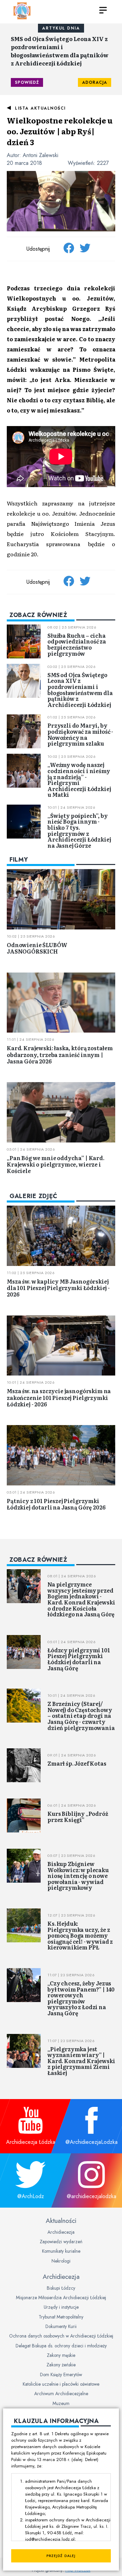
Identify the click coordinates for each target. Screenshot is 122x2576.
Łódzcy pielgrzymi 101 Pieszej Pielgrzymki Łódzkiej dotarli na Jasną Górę (79, 1659)
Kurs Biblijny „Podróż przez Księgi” (78, 1816)
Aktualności (61, 2221)
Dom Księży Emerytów (61, 2375)
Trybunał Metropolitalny (61, 2317)
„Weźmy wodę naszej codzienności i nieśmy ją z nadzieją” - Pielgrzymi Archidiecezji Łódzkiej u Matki (79, 780)
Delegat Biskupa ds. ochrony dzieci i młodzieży (61, 2346)
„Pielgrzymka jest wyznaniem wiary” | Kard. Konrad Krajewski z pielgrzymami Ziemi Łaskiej (81, 2061)
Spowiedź (27, 82)
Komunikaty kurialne (61, 2251)
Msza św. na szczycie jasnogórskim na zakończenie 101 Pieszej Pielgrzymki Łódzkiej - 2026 (59, 1397)
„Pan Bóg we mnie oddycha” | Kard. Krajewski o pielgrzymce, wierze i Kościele (56, 1164)
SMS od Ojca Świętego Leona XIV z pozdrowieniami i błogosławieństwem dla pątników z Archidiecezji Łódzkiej (60, 51)
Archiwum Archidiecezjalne (61, 2394)
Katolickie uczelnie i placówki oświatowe (61, 2384)
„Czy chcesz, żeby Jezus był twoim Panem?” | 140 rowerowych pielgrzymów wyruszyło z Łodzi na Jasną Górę (81, 1998)
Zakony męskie (61, 2355)
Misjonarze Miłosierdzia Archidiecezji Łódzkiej (61, 2298)
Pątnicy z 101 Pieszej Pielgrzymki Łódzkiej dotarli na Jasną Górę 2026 (56, 1504)
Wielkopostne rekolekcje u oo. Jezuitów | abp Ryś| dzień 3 (60, 131)
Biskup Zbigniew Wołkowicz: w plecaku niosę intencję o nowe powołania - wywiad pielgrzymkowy (78, 1876)
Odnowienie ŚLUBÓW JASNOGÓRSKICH (37, 948)
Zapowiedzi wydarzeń (61, 2242)
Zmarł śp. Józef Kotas (77, 1763)
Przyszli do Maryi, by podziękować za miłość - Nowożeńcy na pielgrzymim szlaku (80, 734)
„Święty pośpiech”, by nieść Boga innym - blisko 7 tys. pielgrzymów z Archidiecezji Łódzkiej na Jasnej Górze (79, 830)
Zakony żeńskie (61, 2365)
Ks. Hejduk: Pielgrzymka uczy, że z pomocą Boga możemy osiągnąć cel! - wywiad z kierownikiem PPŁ (80, 1935)
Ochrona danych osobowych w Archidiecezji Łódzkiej (61, 2336)
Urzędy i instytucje (61, 2307)
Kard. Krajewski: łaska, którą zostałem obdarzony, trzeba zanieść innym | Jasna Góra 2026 (60, 1054)
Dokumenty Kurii (61, 2326)
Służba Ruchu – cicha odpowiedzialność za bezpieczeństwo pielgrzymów (77, 644)
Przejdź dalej (61, 2556)
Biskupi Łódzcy (61, 2288)
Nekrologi (61, 2261)
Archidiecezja (61, 2232)
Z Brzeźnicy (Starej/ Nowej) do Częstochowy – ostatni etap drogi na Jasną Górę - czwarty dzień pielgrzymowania (81, 1715)
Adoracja (95, 82)
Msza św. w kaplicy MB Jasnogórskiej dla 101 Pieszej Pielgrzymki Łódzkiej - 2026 (58, 1288)
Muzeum (61, 2403)
